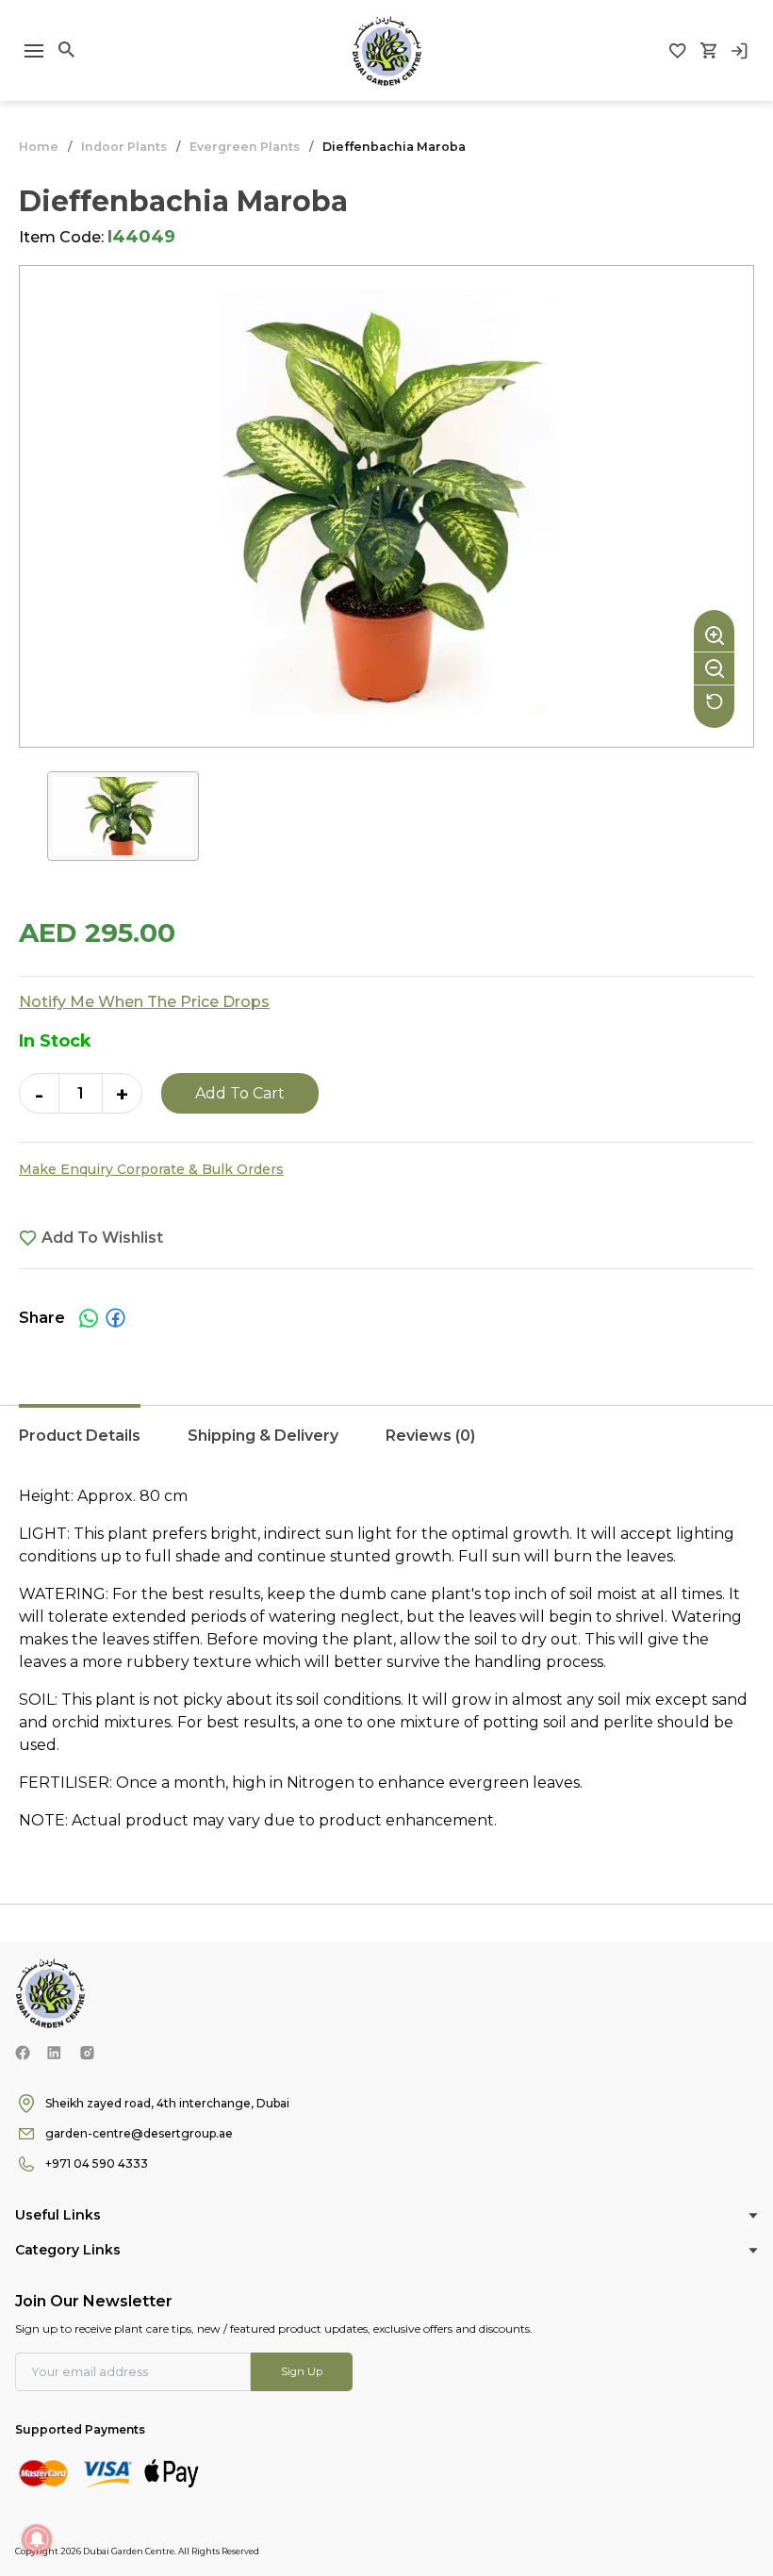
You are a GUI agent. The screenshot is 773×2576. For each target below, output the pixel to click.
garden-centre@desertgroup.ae (139, 2133)
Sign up (302, 2371)
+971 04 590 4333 (97, 2163)
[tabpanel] (386, 1659)
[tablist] (386, 1445)
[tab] (80, 1445)
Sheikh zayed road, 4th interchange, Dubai (167, 2103)
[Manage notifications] (37, 2539)
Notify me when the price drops (144, 1002)
